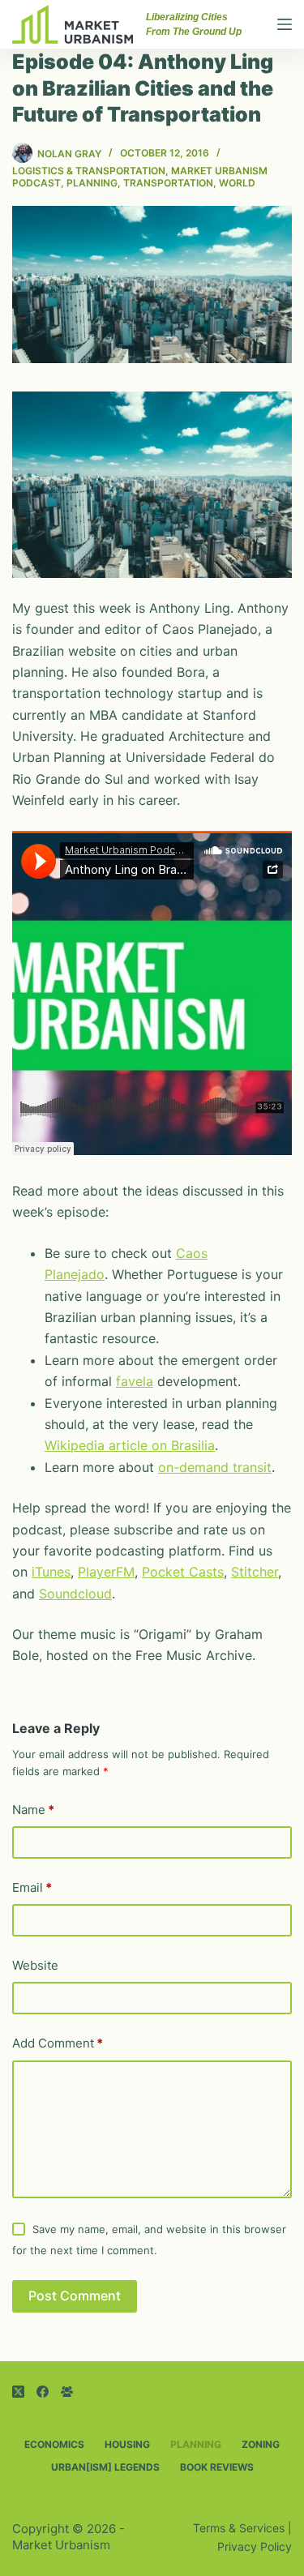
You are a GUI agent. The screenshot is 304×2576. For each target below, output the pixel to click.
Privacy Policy (255, 2546)
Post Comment (75, 2296)
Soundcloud (75, 1594)
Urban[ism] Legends (105, 2467)
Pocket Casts (183, 1572)
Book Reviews (217, 2467)
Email (32, 1887)
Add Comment (58, 2043)
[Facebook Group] (67, 2392)
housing (127, 2444)
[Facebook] (43, 2392)
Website (35, 1965)
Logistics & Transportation (89, 171)
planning (92, 183)
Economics (54, 2444)
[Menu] (285, 24)
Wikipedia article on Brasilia (130, 1445)
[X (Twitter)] (18, 2392)
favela (135, 1381)
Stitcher (255, 1572)
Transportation (168, 183)
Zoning (261, 2444)
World (237, 183)
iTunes (51, 1572)
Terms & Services (239, 2528)
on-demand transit (215, 1467)
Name (33, 1810)
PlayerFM (106, 1572)
